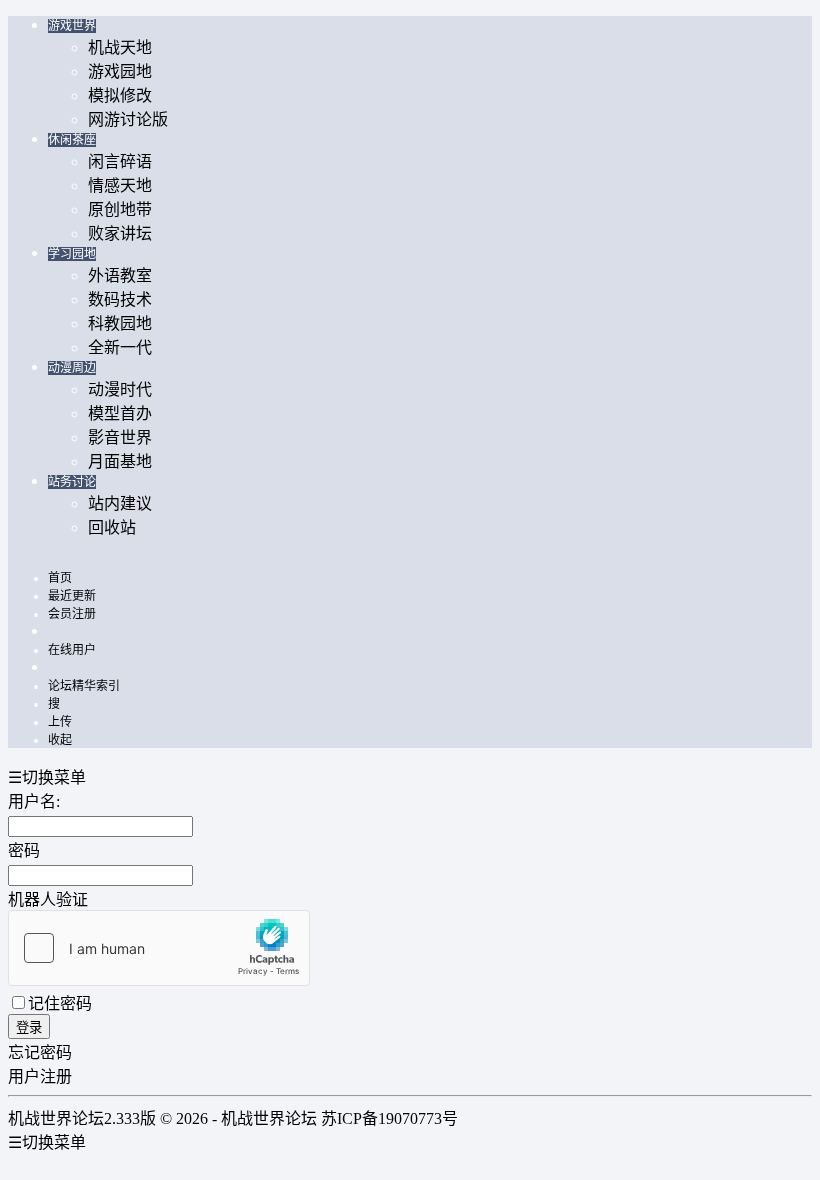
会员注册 (72, 614)
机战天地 (120, 47)
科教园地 (120, 323)
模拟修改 (120, 95)
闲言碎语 (120, 161)
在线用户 (72, 650)
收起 (60, 740)
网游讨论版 (128, 119)
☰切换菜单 (47, 777)
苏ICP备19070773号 (389, 1118)
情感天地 (120, 185)
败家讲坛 (120, 233)
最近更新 (72, 596)
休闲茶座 (72, 140)
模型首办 (120, 413)
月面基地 (120, 461)
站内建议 (120, 503)
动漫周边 (72, 368)
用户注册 (40, 1076)
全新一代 (120, 347)
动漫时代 (120, 389)
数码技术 (120, 299)
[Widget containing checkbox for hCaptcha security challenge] (159, 948)
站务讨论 (72, 482)
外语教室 (120, 275)
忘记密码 (40, 1052)
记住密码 (60, 1003)
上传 (60, 722)
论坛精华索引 (84, 686)
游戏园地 (120, 71)
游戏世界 (72, 26)
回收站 (112, 527)
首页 (60, 578)
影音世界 (120, 437)
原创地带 (120, 209)
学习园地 (72, 254)
